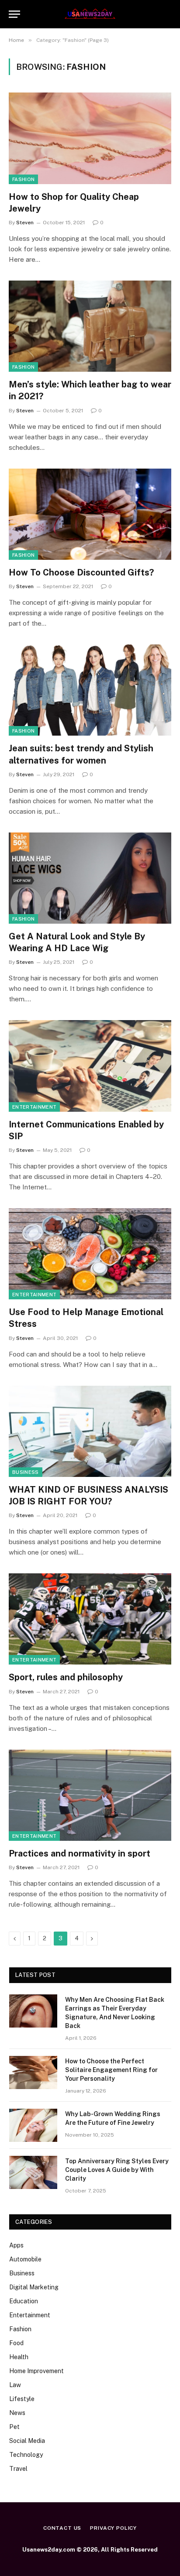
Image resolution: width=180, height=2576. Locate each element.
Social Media (27, 2441)
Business (26, 1472)
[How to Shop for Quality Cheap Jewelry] (90, 138)
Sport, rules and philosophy (66, 1677)
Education (24, 2301)
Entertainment (34, 1107)
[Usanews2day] (90, 14)
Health (19, 2357)
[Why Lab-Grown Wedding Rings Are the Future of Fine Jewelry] (33, 2125)
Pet (14, 2427)
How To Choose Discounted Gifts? (81, 572)
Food (16, 2343)
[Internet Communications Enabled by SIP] (90, 1066)
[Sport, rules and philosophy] (90, 1619)
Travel (18, 2469)
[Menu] (14, 14)
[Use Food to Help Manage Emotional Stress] (90, 1254)
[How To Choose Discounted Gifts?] (90, 514)
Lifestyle (22, 2399)
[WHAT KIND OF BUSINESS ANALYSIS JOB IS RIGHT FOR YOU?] (90, 1431)
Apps (16, 2245)
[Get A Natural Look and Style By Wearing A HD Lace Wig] (90, 878)
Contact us (62, 2528)
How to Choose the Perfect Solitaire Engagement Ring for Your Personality (111, 2070)
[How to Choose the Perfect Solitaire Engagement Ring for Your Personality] (33, 2072)
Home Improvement (36, 2371)
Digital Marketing (34, 2287)
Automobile (25, 2259)
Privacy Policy (113, 2528)
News (17, 2413)
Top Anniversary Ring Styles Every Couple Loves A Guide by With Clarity (117, 2170)
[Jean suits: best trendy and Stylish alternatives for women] (90, 690)
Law (15, 2385)
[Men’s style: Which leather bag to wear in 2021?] (90, 326)
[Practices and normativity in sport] (90, 1795)
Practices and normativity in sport (80, 1853)
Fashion (23, 179)
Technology (26, 2455)
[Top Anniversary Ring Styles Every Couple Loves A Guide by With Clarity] (33, 2172)
